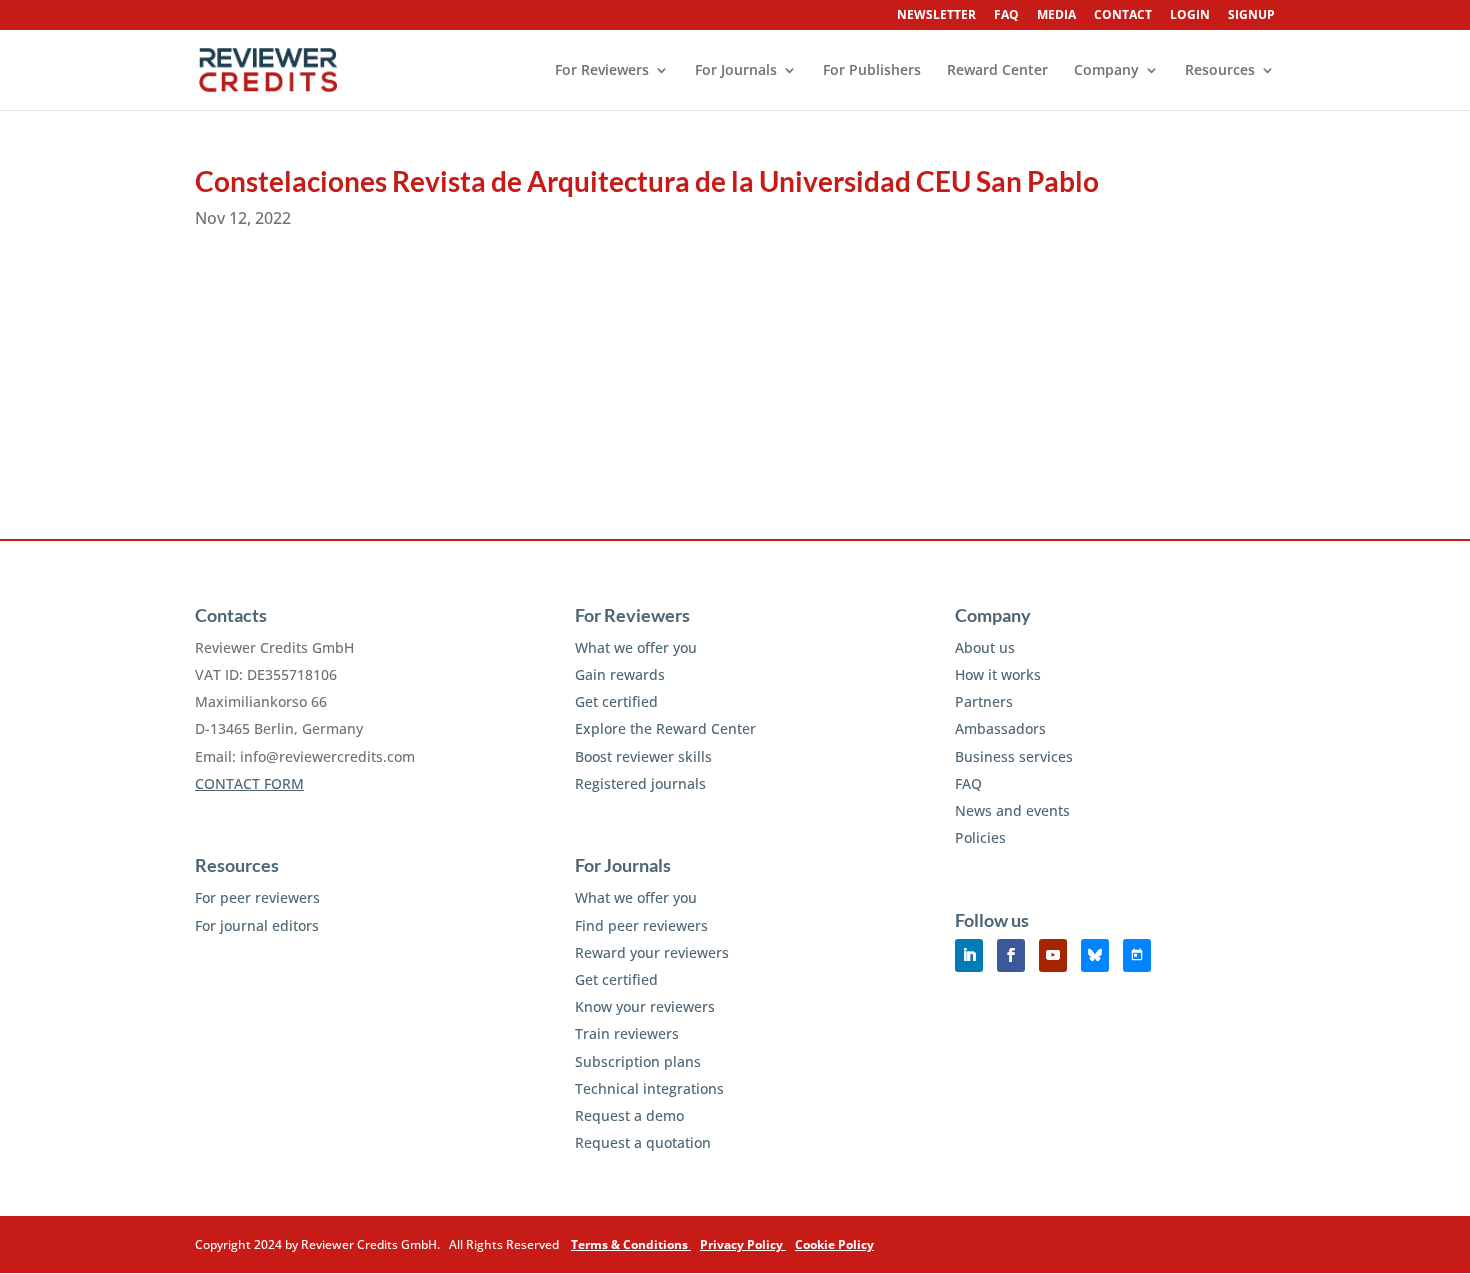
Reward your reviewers (652, 952)
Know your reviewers (645, 1006)
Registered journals (640, 783)
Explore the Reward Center (665, 728)
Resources (1220, 71)
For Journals (736, 71)
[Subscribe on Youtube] (1053, 955)
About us (985, 647)
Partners (984, 701)
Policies (980, 837)
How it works (998, 674)
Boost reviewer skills (643, 756)
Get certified (616, 701)
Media (1056, 16)
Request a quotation (643, 1142)
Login (1190, 16)
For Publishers (872, 71)
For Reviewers (602, 71)
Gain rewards (620, 674)
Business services (1014, 756)
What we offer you (636, 647)
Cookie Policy (834, 1244)
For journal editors (257, 925)
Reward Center (997, 71)
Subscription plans (638, 1061)
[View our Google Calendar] (1137, 955)
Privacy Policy (743, 1244)
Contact (1123, 16)
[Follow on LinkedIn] (969, 955)
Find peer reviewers (641, 925)
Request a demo (629, 1115)
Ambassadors (1000, 728)
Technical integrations (649, 1088)
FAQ (1006, 16)
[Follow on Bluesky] (1095, 955)
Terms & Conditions (631, 1244)
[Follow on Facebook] (1011, 955)
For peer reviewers (257, 897)
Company (1106, 71)
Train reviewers (627, 1033)
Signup (1251, 16)
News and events (1012, 810)
